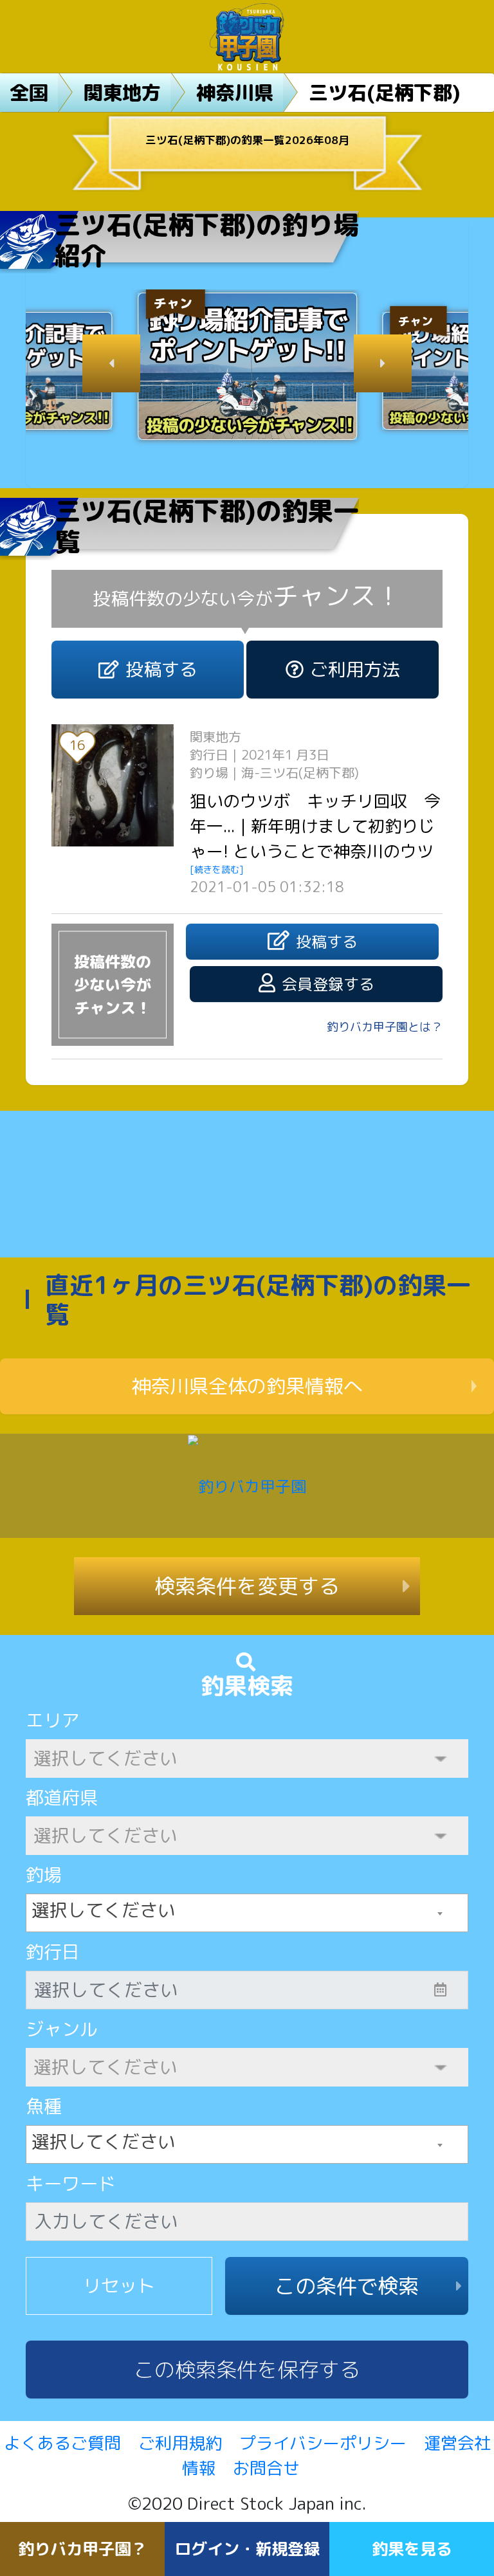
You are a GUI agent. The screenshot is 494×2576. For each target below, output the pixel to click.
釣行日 (53, 1952)
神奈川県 (235, 93)
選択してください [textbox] (104, 1910)
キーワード (71, 2183)
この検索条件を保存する (247, 2370)
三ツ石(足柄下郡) (385, 93)
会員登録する (328, 984)
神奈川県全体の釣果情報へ (247, 1386)
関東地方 (122, 93)
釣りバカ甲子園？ (82, 2549)
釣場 (44, 1875)
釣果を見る (412, 2549)
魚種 (44, 2106)
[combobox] (247, 1913)
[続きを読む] (217, 869)
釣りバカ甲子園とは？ (385, 1027)
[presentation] (111, 363)
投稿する (161, 669)
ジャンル (62, 2029)
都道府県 (62, 1797)
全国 (29, 93)
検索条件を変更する (247, 1586)
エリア (53, 1720)
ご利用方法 (355, 669)
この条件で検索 (347, 2286)
